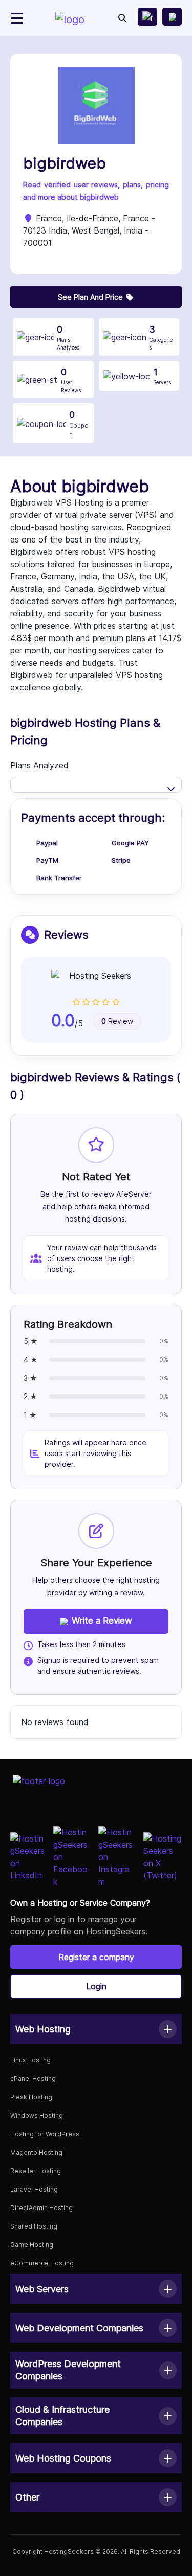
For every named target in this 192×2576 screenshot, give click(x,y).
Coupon (79, 423)
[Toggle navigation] (17, 18)
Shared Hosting (34, 2226)
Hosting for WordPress (45, 2134)
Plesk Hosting (31, 2097)
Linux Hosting (30, 2060)
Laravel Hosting (34, 2189)
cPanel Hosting (33, 2078)
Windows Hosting (37, 2115)
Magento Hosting (36, 2152)
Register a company (96, 1957)
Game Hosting (32, 2245)
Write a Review (102, 1621)
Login (96, 1986)
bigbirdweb (65, 163)
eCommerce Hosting (42, 2263)
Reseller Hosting (36, 2171)
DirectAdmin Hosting (41, 2208)
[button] (96, 2029)
